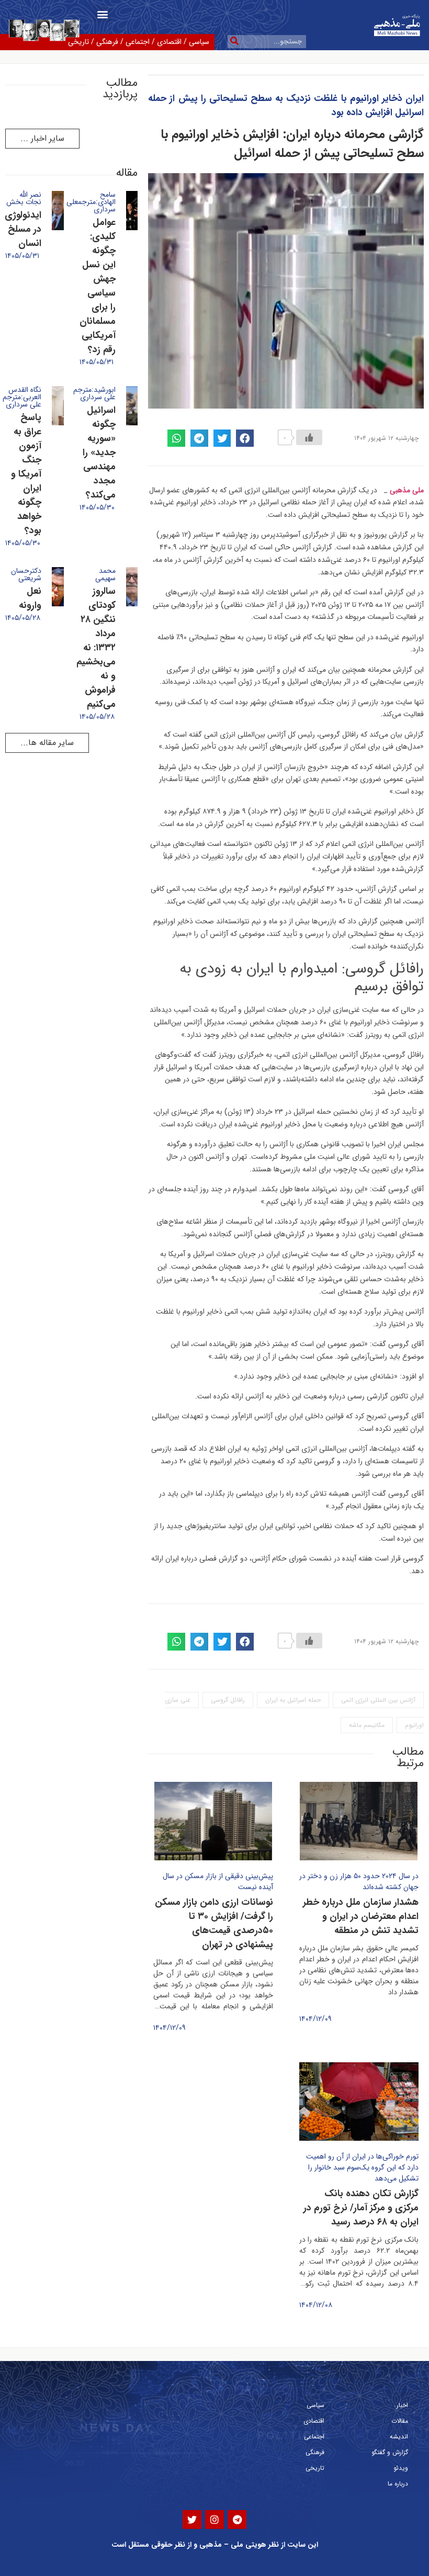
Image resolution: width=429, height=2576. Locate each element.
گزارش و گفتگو (390, 2452)
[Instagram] (214, 2519)
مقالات (400, 2421)
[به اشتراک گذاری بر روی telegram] (199, 438)
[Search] (234, 42)
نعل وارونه (30, 598)
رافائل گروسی (228, 1700)
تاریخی (315, 2468)
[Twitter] (192, 2519)
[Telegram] (237, 2519)
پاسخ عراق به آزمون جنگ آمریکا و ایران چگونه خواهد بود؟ (26, 474)
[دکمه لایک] (309, 437)
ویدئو (401, 2468)
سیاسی (199, 42)
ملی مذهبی (407, 490)
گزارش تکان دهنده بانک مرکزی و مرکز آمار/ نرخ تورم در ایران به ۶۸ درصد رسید (361, 2208)
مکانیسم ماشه (367, 1725)
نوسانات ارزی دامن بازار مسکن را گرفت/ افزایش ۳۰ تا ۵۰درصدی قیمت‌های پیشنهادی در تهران (214, 1923)
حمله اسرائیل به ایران (293, 1700)
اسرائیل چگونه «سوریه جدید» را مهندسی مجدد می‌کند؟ (99, 453)
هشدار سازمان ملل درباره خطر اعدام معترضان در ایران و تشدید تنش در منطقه (361, 1916)
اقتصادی (169, 42)
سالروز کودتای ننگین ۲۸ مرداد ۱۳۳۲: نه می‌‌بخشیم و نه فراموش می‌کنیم (96, 648)
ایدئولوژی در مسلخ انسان (23, 229)
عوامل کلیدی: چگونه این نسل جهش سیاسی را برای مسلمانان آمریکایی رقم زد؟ (98, 286)
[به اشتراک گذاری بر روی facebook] (245, 438)
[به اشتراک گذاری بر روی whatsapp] (176, 438)
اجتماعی (138, 42)
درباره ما (398, 2484)
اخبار (402, 2405)
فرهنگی (107, 42)
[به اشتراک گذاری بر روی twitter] (222, 438)
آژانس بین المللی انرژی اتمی (378, 1700)
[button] (102, 14)
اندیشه (399, 2437)
